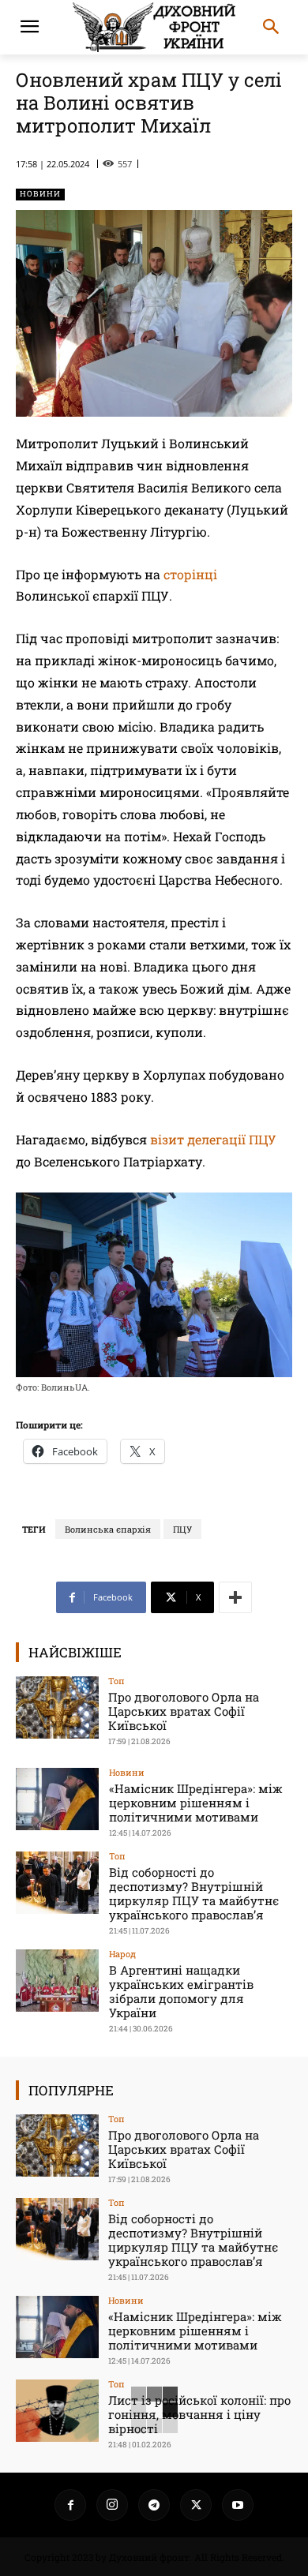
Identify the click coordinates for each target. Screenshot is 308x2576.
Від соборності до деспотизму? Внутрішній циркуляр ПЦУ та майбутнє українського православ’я (194, 1893)
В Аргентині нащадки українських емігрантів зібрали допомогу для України (181, 1991)
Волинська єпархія (108, 1529)
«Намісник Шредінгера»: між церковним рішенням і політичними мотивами (196, 1803)
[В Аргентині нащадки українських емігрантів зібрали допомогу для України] (57, 1981)
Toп (116, 1681)
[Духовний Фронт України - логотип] (154, 27)
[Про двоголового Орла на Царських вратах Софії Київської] (57, 1707)
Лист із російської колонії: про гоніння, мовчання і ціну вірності (199, 2414)
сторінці (190, 574)
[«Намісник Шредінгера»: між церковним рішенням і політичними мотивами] (57, 1799)
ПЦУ (182, 1529)
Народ (122, 1954)
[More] (235, 1597)
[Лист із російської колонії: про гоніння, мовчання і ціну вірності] (57, 2411)
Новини (40, 194)
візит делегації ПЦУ (213, 1139)
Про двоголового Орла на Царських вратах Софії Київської (184, 1711)
